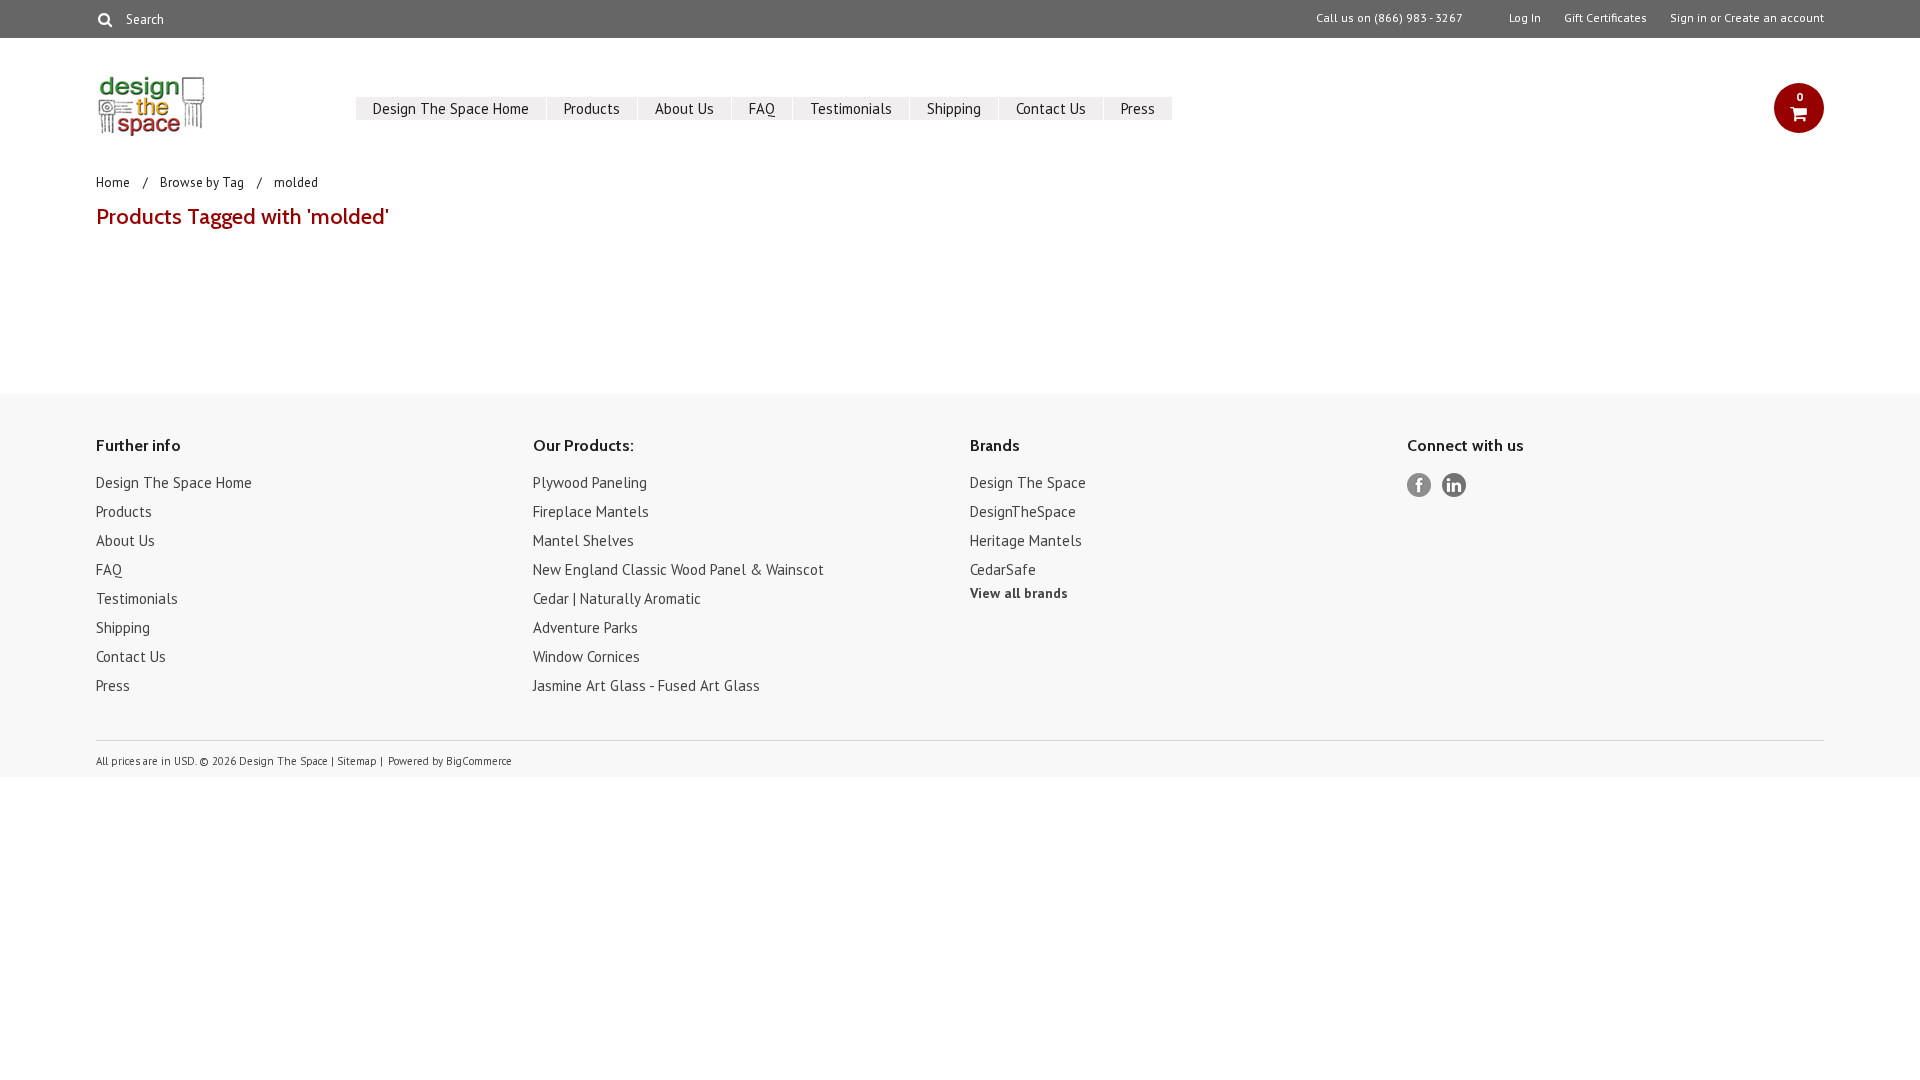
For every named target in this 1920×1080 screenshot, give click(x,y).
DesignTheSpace (1023, 511)
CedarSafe (1003, 569)
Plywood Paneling (590, 482)
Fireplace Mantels (591, 511)
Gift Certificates (1605, 18)
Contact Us (1051, 108)
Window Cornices (586, 656)
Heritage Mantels (1026, 540)
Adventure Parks (585, 627)
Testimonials (851, 108)
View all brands (1019, 593)
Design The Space (1028, 482)
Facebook (1419, 485)
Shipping (954, 108)
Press (1138, 108)
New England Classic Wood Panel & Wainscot (678, 569)
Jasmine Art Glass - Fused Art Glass (646, 685)
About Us (684, 108)
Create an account (1774, 18)
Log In (1525, 18)
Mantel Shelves (583, 540)
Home (113, 182)
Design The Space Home (451, 108)
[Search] (104, 19)
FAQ (762, 108)
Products (592, 108)
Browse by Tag (202, 182)
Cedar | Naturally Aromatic (617, 598)
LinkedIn (1454, 485)
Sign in (1688, 18)
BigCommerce (479, 761)
